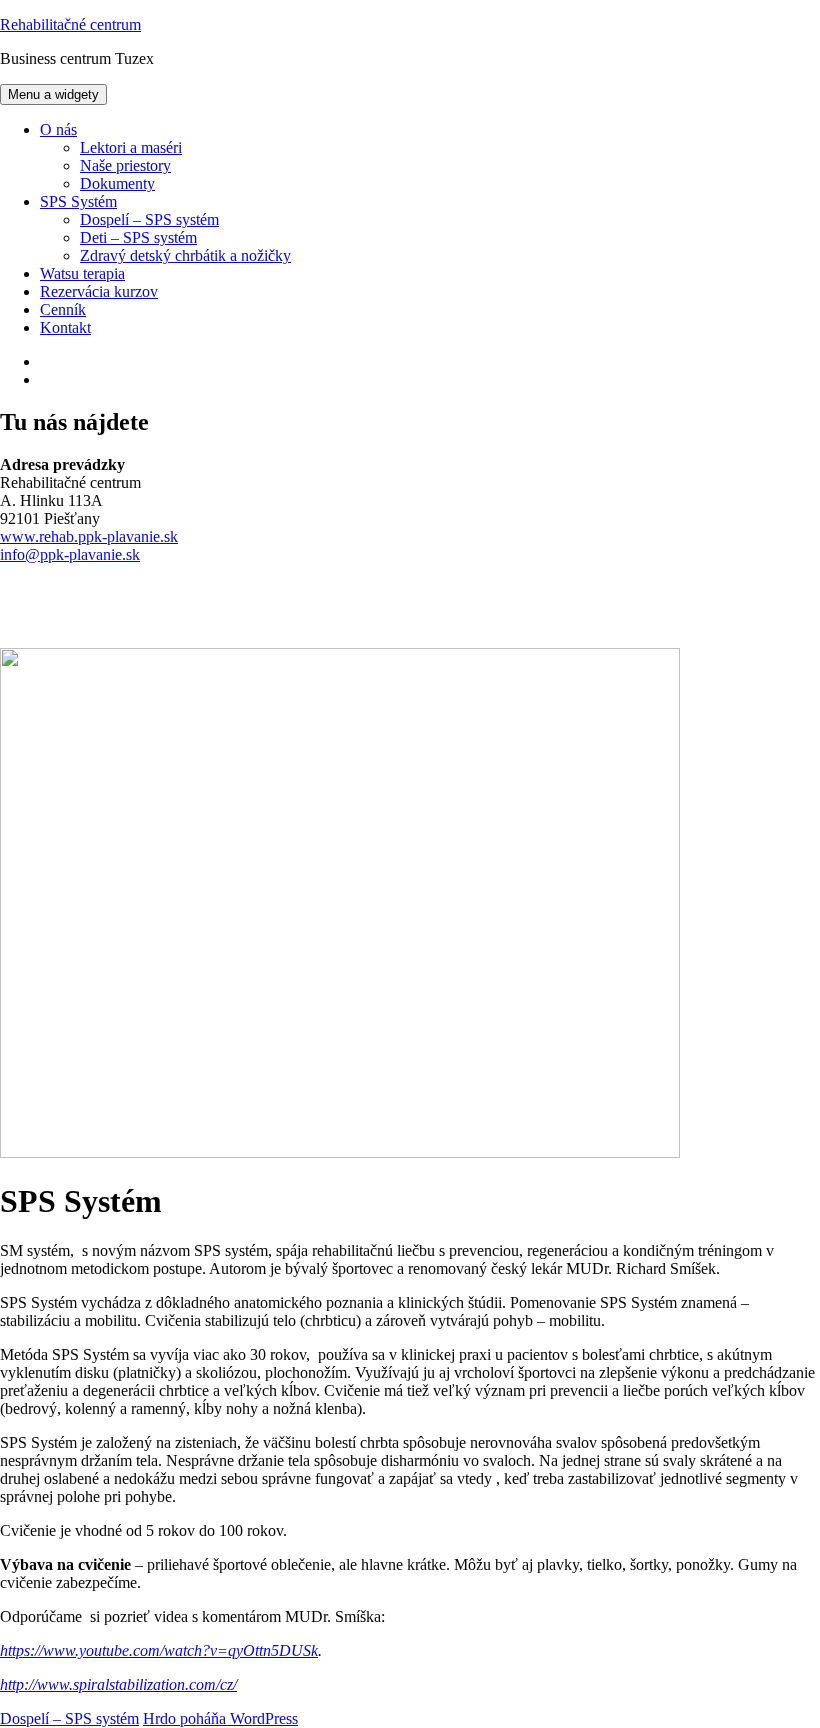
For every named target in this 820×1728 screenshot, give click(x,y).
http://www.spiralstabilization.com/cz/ (118, 1684)
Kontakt (65, 327)
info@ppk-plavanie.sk (70, 554)
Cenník (63, 309)
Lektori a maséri (131, 147)
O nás (58, 129)
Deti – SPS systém (138, 237)
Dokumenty (117, 183)
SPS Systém (78, 201)
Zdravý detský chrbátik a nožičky (185, 255)
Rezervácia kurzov (99, 291)
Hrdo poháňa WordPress (220, 1718)
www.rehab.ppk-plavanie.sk (89, 536)
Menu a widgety (53, 94)
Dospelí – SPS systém (149, 219)
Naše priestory (125, 165)
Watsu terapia (82, 273)
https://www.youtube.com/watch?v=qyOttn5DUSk (159, 1650)
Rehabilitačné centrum (70, 24)
